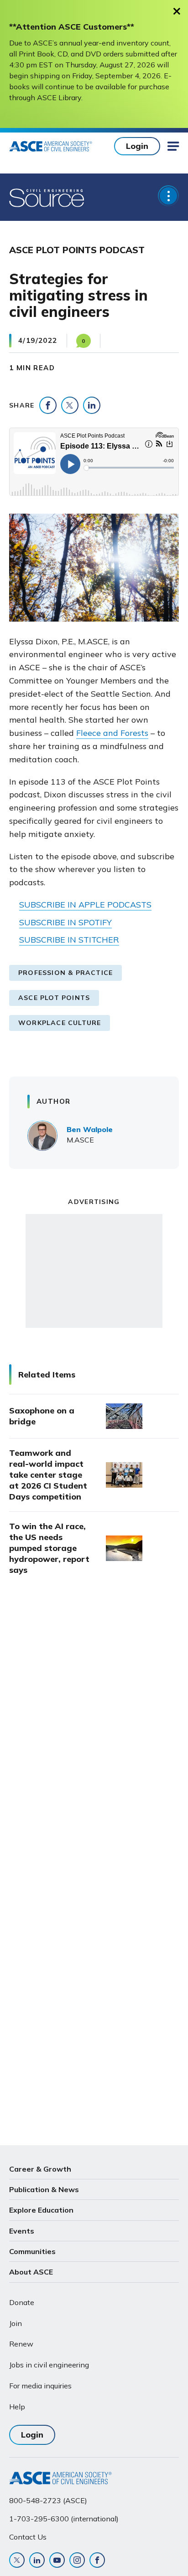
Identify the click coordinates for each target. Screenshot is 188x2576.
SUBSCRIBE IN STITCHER (69, 940)
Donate (22, 2302)
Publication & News (44, 2189)
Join (16, 2323)
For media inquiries (40, 2386)
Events (22, 2231)
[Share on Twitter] (70, 405)
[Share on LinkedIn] (92, 405)
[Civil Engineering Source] (47, 197)
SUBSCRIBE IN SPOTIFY (65, 922)
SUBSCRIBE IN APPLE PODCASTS (85, 905)
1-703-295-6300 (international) (64, 2519)
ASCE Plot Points (54, 998)
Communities (32, 2251)
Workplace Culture (60, 1023)
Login (137, 146)
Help (17, 2407)
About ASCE (31, 2272)
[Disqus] (94, 1735)
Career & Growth (40, 2169)
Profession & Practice (65, 973)
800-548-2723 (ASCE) (48, 2500)
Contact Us (28, 2537)
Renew (21, 2344)
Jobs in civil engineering (49, 2365)
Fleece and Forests (112, 733)
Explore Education (41, 2210)
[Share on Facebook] (48, 405)
